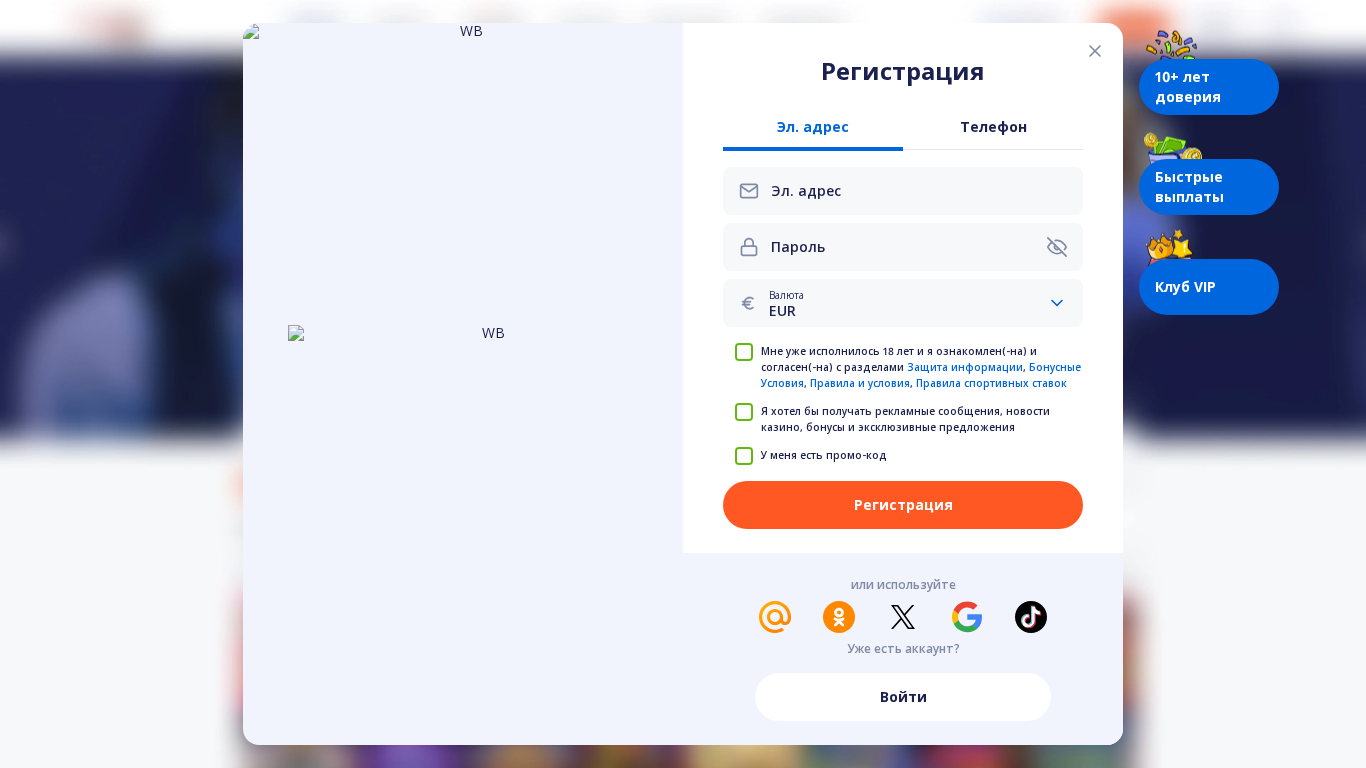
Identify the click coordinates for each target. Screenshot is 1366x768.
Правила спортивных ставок (991, 383)
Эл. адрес (813, 127)
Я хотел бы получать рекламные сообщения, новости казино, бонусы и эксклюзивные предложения (905, 419)
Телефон (993, 127)
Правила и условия (860, 383)
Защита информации (965, 367)
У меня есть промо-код (824, 455)
